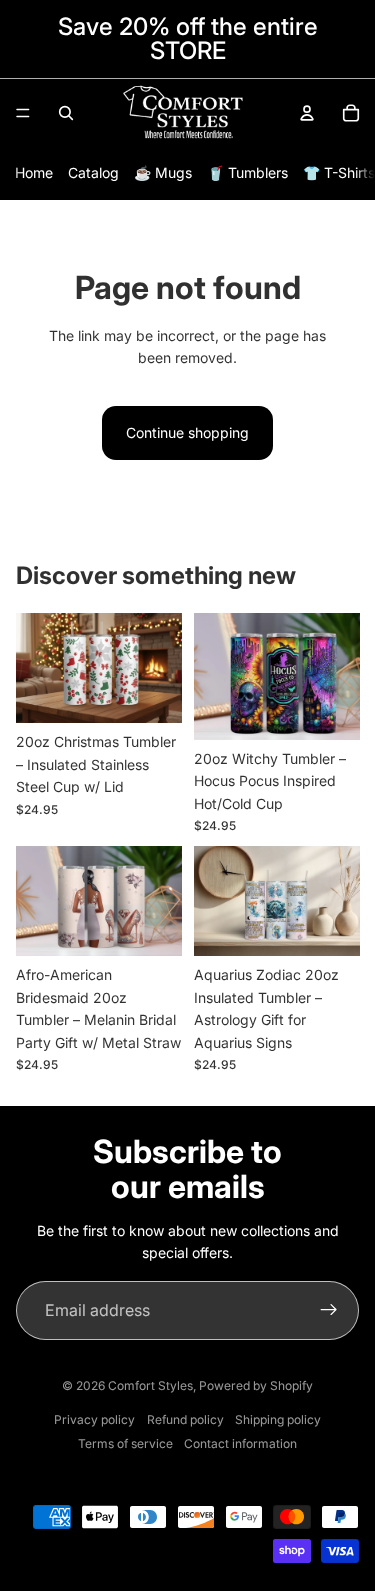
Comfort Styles (150, 1385)
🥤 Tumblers (247, 172)
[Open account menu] (307, 113)
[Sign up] (329, 1311)
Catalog (93, 172)
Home (34, 172)
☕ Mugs (163, 172)
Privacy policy (94, 1419)
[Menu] (23, 113)
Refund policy (185, 1419)
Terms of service (125, 1443)
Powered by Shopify (256, 1385)
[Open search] (66, 113)
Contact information (240, 1443)
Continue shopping (187, 432)
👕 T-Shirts (339, 172)
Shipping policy (278, 1419)
